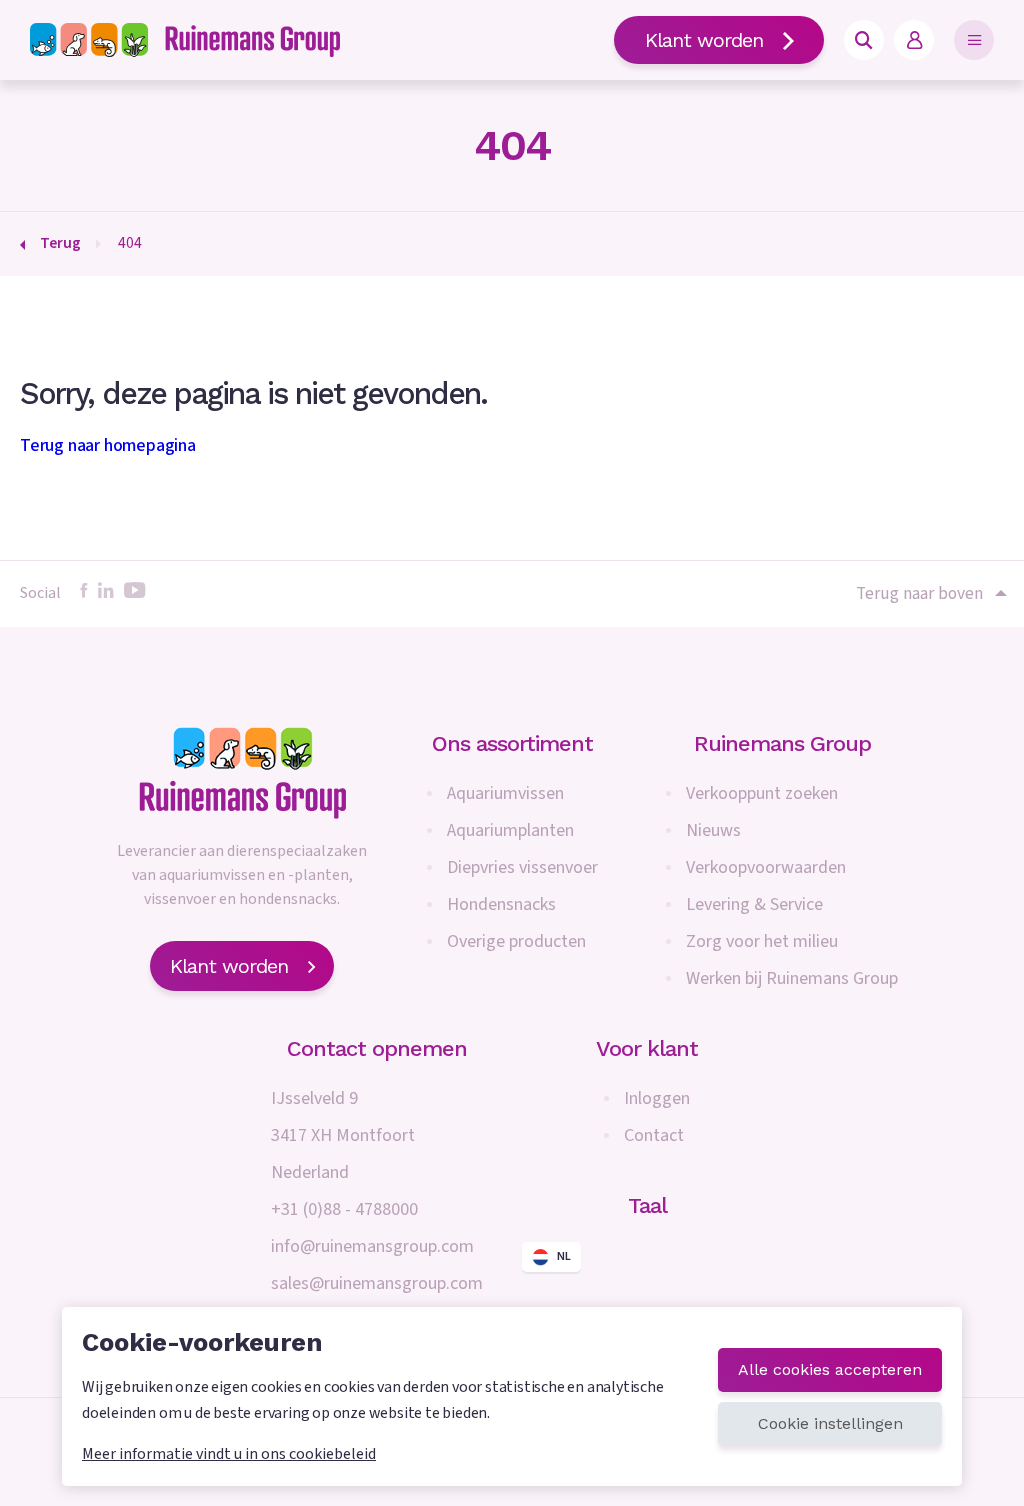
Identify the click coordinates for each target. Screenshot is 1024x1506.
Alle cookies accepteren (830, 1369)
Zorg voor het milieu (762, 941)
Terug (60, 243)
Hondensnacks (501, 904)
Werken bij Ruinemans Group (792, 978)
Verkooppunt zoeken (762, 793)
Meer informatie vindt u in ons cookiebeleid (229, 1454)
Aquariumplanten (510, 830)
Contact (654, 1135)
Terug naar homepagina (108, 445)
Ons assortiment (512, 743)
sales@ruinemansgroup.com (377, 1283)
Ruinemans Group (782, 743)
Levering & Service (754, 904)
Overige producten (516, 941)
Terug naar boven (919, 593)
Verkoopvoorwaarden (766, 867)
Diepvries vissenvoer (522, 867)
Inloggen (657, 1098)
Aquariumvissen (505, 793)
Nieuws (713, 830)
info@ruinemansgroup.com (372, 1246)
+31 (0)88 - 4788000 (344, 1209)
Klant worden (704, 40)
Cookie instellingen (830, 1423)
